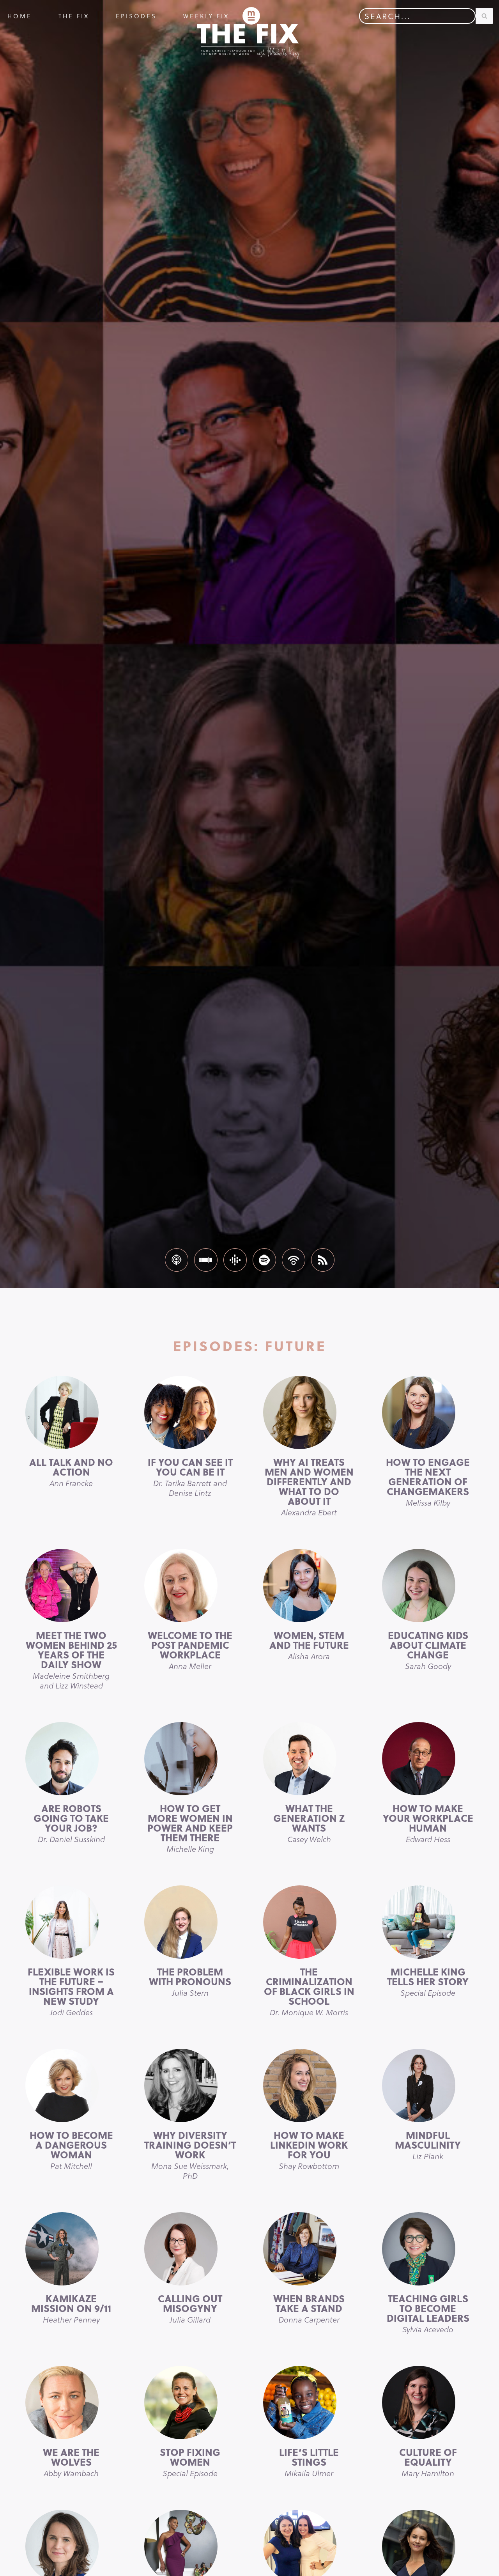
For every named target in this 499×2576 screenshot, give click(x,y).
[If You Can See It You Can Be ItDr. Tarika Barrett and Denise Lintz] (190, 1412)
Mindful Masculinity (428, 2145)
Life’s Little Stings (309, 2462)
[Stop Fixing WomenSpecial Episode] (190, 2402)
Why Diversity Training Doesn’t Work (190, 2154)
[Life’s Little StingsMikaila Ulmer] (309, 2402)
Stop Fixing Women (190, 2462)
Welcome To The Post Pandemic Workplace (190, 1650)
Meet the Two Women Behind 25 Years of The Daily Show (71, 1659)
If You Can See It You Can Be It (190, 1477)
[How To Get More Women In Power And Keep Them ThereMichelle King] (190, 1759)
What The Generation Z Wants (309, 1823)
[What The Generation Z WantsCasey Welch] (309, 1759)
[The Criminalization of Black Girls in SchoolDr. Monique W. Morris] (309, 1922)
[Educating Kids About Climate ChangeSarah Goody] (428, 1586)
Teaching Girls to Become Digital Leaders (428, 2313)
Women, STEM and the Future (309, 1645)
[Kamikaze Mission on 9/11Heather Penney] (71, 2249)
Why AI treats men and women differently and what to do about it (309, 1486)
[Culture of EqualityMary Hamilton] (428, 2402)
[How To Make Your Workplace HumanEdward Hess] (428, 1759)
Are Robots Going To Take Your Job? (71, 1823)
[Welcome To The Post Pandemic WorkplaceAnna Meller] (190, 1586)
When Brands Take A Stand (309, 2308)
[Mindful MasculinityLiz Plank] (428, 2085)
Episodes (136, 16)
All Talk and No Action (71, 1472)
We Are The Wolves (71, 2462)
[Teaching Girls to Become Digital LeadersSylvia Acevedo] (428, 2249)
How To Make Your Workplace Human (428, 1823)
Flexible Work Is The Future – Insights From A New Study (71, 1991)
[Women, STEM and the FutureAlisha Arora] (309, 1586)
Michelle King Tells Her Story (428, 1981)
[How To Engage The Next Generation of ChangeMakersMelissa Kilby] (428, 1412)
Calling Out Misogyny (190, 2308)
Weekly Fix (206, 16)
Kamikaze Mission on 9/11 (71, 2308)
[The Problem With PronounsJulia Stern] (190, 1922)
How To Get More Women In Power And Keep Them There (190, 1828)
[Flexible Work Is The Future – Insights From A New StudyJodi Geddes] (71, 1922)
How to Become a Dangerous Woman (71, 2150)
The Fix (74, 16)
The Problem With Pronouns (190, 1981)
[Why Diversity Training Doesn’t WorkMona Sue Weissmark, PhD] (190, 2085)
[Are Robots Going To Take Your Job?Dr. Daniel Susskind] (71, 1759)
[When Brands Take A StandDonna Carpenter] (309, 2249)
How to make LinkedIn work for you (309, 2150)
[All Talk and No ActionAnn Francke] (71, 1412)
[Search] (484, 16)
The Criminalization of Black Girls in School (309, 1991)
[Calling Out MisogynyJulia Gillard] (190, 2249)
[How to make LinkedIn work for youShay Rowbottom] (309, 2085)
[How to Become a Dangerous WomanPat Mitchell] (71, 2085)
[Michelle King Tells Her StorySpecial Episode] (428, 1922)
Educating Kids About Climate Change (428, 1650)
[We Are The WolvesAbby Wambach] (71, 2402)
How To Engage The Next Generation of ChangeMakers (428, 1481)
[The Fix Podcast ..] (251, 16)
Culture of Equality (428, 2462)
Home (20, 16)
